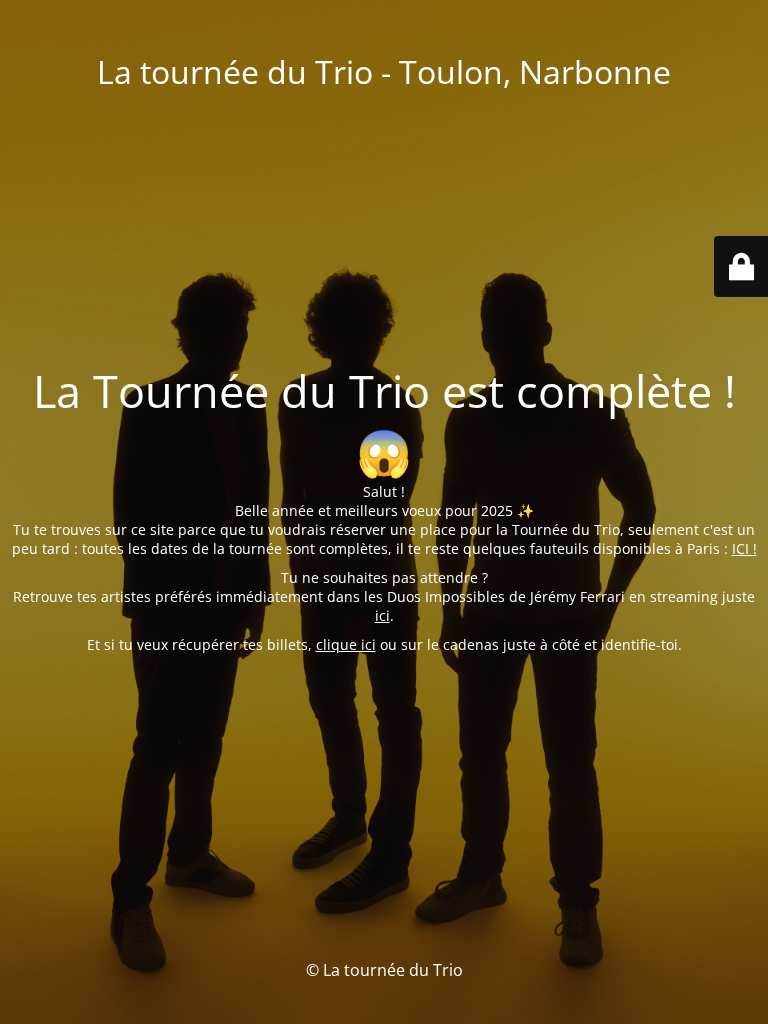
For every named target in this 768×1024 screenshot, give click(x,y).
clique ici (346, 644)
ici (382, 615)
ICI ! (744, 548)
